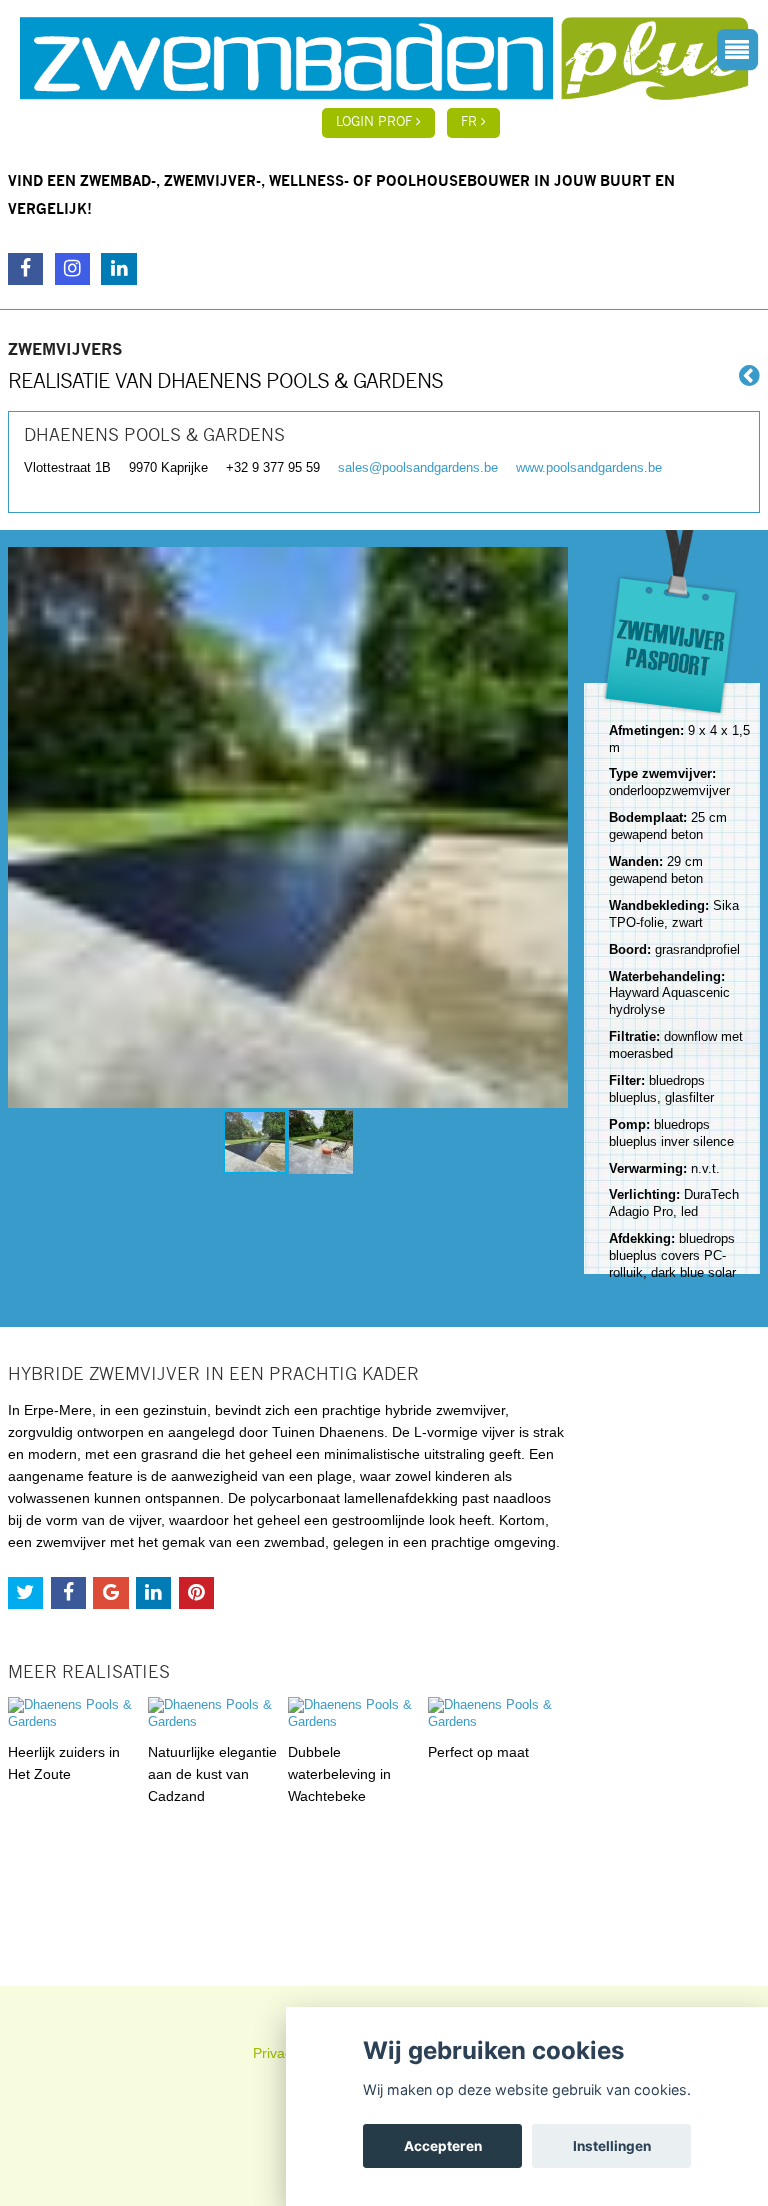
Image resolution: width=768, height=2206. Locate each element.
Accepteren (443, 2146)
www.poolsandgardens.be (589, 467)
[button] (550, 827)
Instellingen (612, 2146)
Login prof (376, 122)
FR (471, 122)
